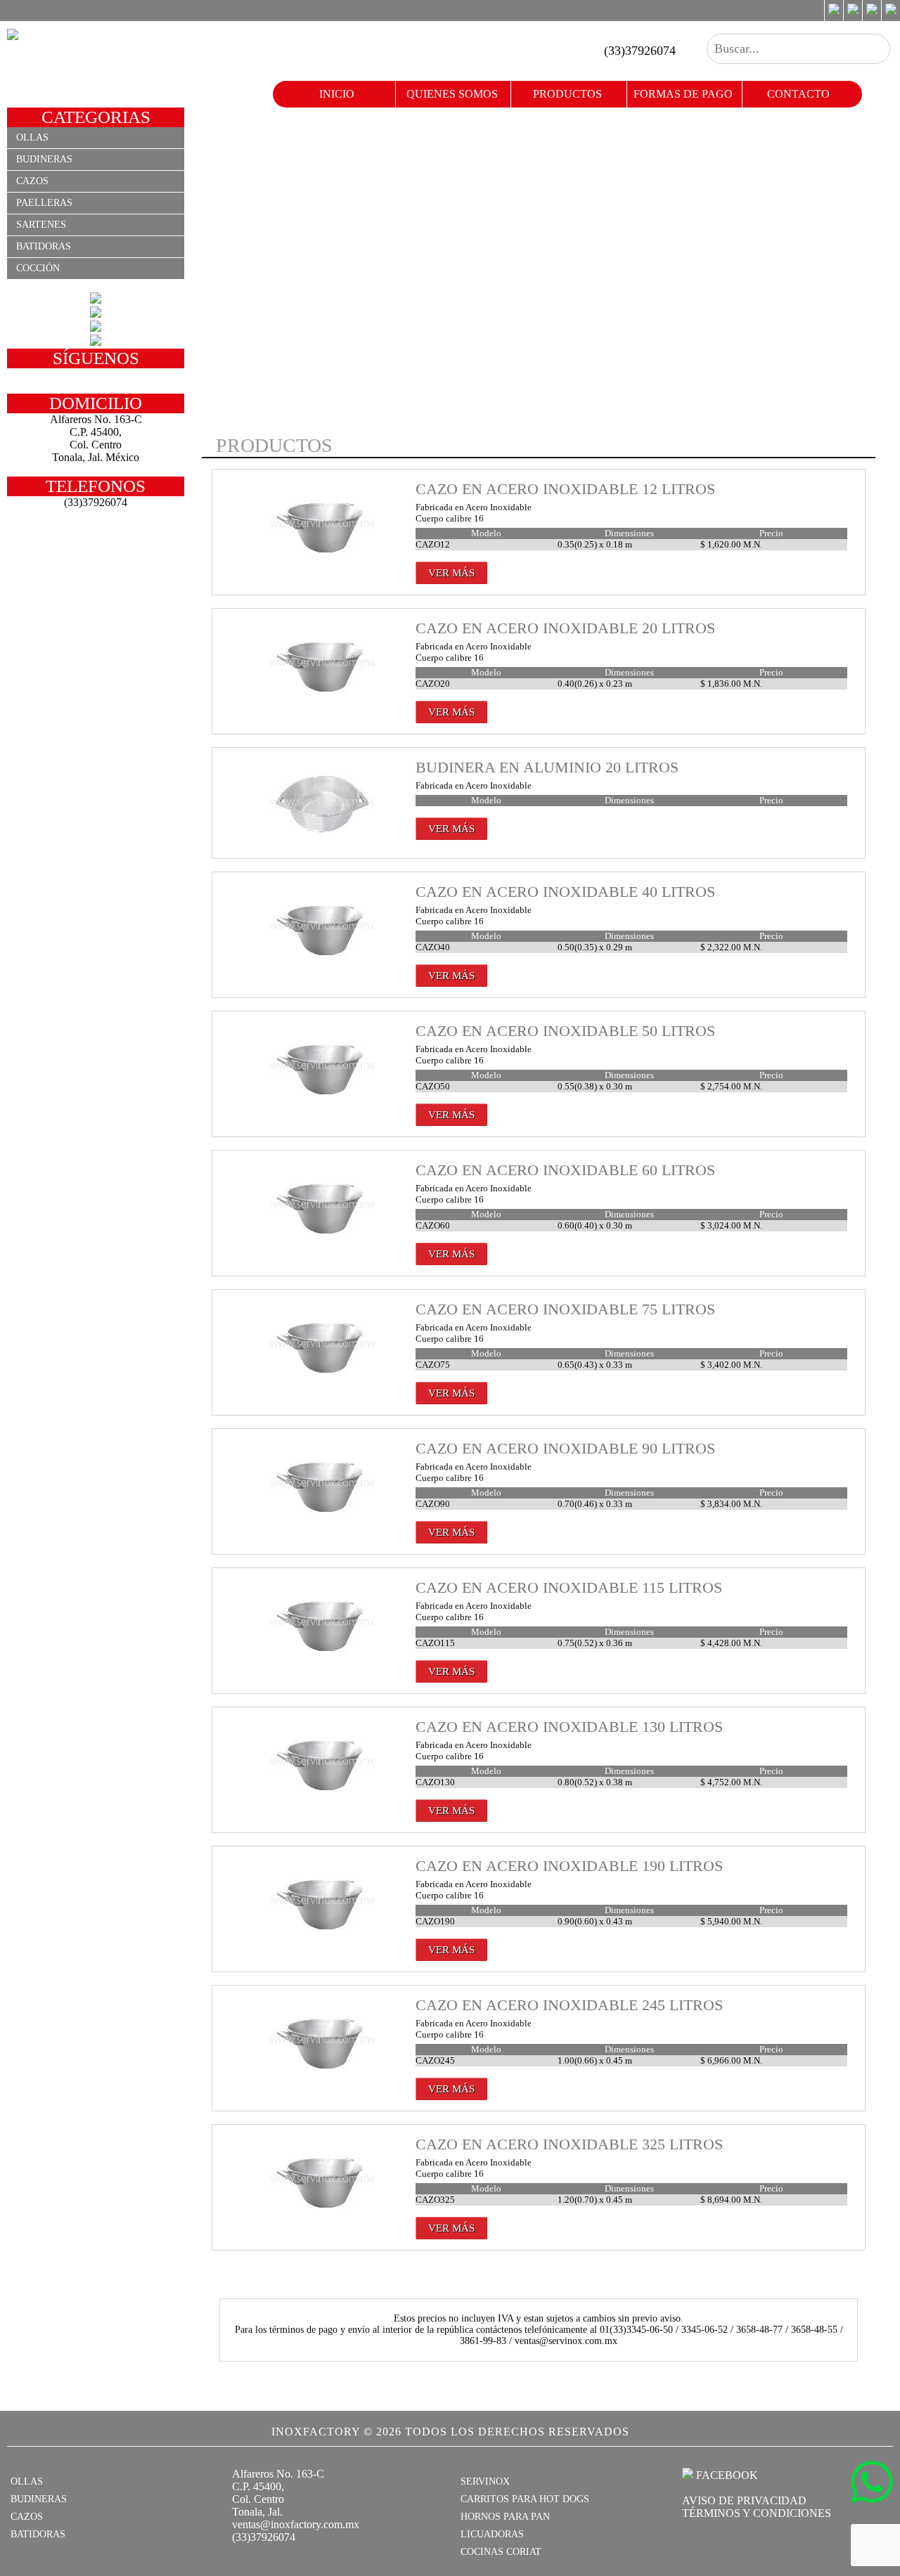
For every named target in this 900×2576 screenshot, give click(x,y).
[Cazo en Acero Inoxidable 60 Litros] (323, 1244)
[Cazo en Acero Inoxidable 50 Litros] (323, 1105)
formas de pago (683, 94)
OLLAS (27, 2481)
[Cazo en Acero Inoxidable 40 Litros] (323, 966)
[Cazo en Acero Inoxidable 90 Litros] (323, 1523)
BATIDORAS (38, 2534)
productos (567, 94)
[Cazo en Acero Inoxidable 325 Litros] (323, 2219)
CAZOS (27, 2517)
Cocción (38, 268)
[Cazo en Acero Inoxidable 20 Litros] (323, 703)
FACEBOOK (726, 2475)
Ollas (32, 137)
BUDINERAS (39, 2499)
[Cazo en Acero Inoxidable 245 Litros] (323, 2079)
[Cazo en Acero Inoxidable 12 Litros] (323, 563)
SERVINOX (485, 2481)
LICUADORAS (492, 2534)
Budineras (44, 159)
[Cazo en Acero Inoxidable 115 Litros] (323, 1662)
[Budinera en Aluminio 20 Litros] (323, 842)
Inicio (337, 94)
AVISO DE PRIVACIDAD (744, 2500)
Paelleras (44, 203)
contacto (798, 94)
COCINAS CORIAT (501, 2552)
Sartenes (41, 225)
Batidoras (44, 246)
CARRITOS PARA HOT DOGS (525, 2499)
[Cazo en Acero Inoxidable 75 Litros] (323, 1384)
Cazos (32, 181)
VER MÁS (451, 573)
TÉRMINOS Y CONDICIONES (757, 2513)
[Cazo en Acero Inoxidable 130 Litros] (323, 1801)
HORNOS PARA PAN (505, 2517)
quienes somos (452, 94)
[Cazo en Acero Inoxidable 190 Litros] (323, 1940)
